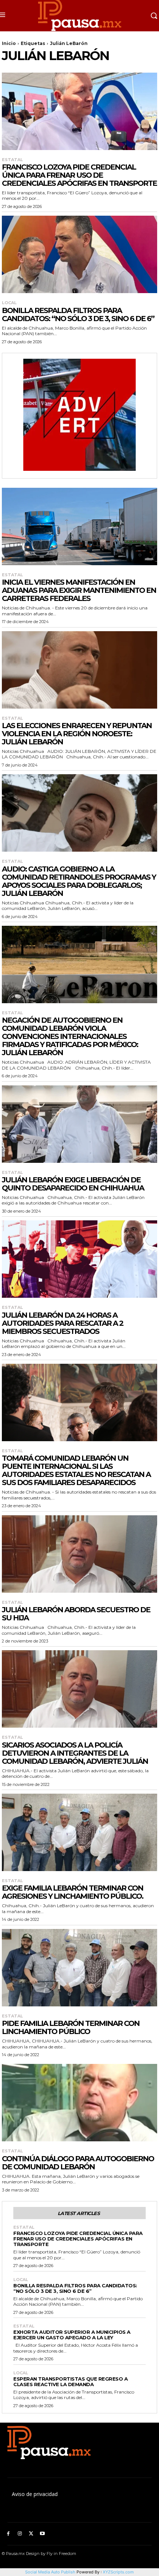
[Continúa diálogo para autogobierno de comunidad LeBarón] (79, 2103)
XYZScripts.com (118, 2572)
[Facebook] (8, 2534)
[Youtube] (42, 2534)
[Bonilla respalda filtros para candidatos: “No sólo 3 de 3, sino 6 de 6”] (79, 254)
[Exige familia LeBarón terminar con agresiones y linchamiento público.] (79, 1832)
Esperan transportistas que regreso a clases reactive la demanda (70, 2382)
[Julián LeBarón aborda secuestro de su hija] (79, 1554)
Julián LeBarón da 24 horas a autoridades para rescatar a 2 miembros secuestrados (62, 1323)
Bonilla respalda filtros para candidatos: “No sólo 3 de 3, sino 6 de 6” (78, 314)
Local (9, 303)
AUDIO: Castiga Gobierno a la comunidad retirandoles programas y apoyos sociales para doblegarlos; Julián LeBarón (79, 881)
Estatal (12, 160)
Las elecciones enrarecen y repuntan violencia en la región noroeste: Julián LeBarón (77, 734)
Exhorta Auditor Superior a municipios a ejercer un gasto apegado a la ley (72, 2335)
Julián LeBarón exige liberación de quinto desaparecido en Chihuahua (73, 1184)
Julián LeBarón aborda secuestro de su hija (76, 1614)
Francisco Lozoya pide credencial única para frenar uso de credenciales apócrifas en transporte (79, 175)
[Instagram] (20, 2534)
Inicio (9, 43)
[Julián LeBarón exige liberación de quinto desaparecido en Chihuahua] (79, 1124)
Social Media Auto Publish (50, 2572)
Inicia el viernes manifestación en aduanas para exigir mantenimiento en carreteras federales (79, 590)
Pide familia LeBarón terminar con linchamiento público (71, 2027)
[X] (31, 2534)
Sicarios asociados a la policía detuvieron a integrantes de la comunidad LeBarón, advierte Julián (75, 1753)
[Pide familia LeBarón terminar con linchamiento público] (79, 1968)
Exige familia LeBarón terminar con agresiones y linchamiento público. (72, 1892)
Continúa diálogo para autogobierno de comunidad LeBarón (78, 2163)
